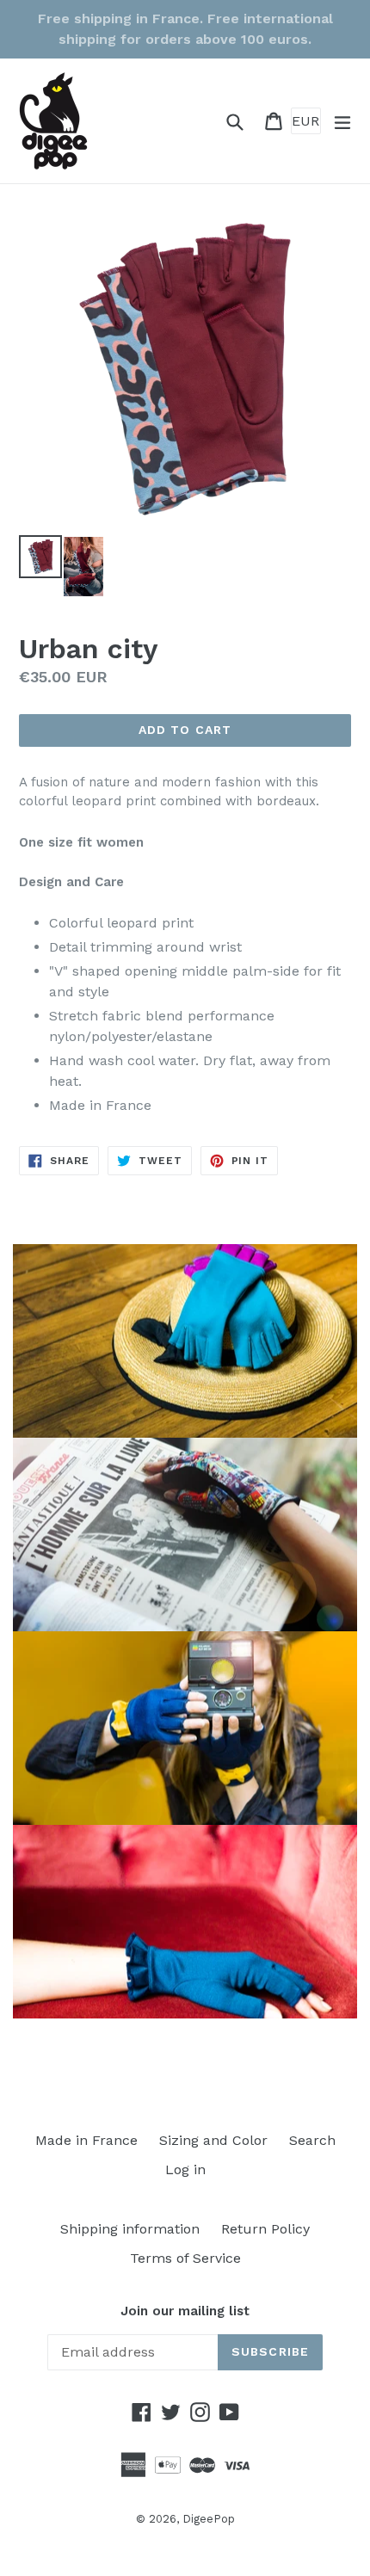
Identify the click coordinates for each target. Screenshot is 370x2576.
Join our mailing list (185, 2311)
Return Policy (265, 2229)
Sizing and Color (213, 2140)
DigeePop (209, 2519)
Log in (185, 2169)
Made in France (86, 2140)
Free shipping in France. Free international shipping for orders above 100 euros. (185, 29)
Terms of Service (185, 2258)
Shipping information (130, 2229)
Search (312, 2140)
